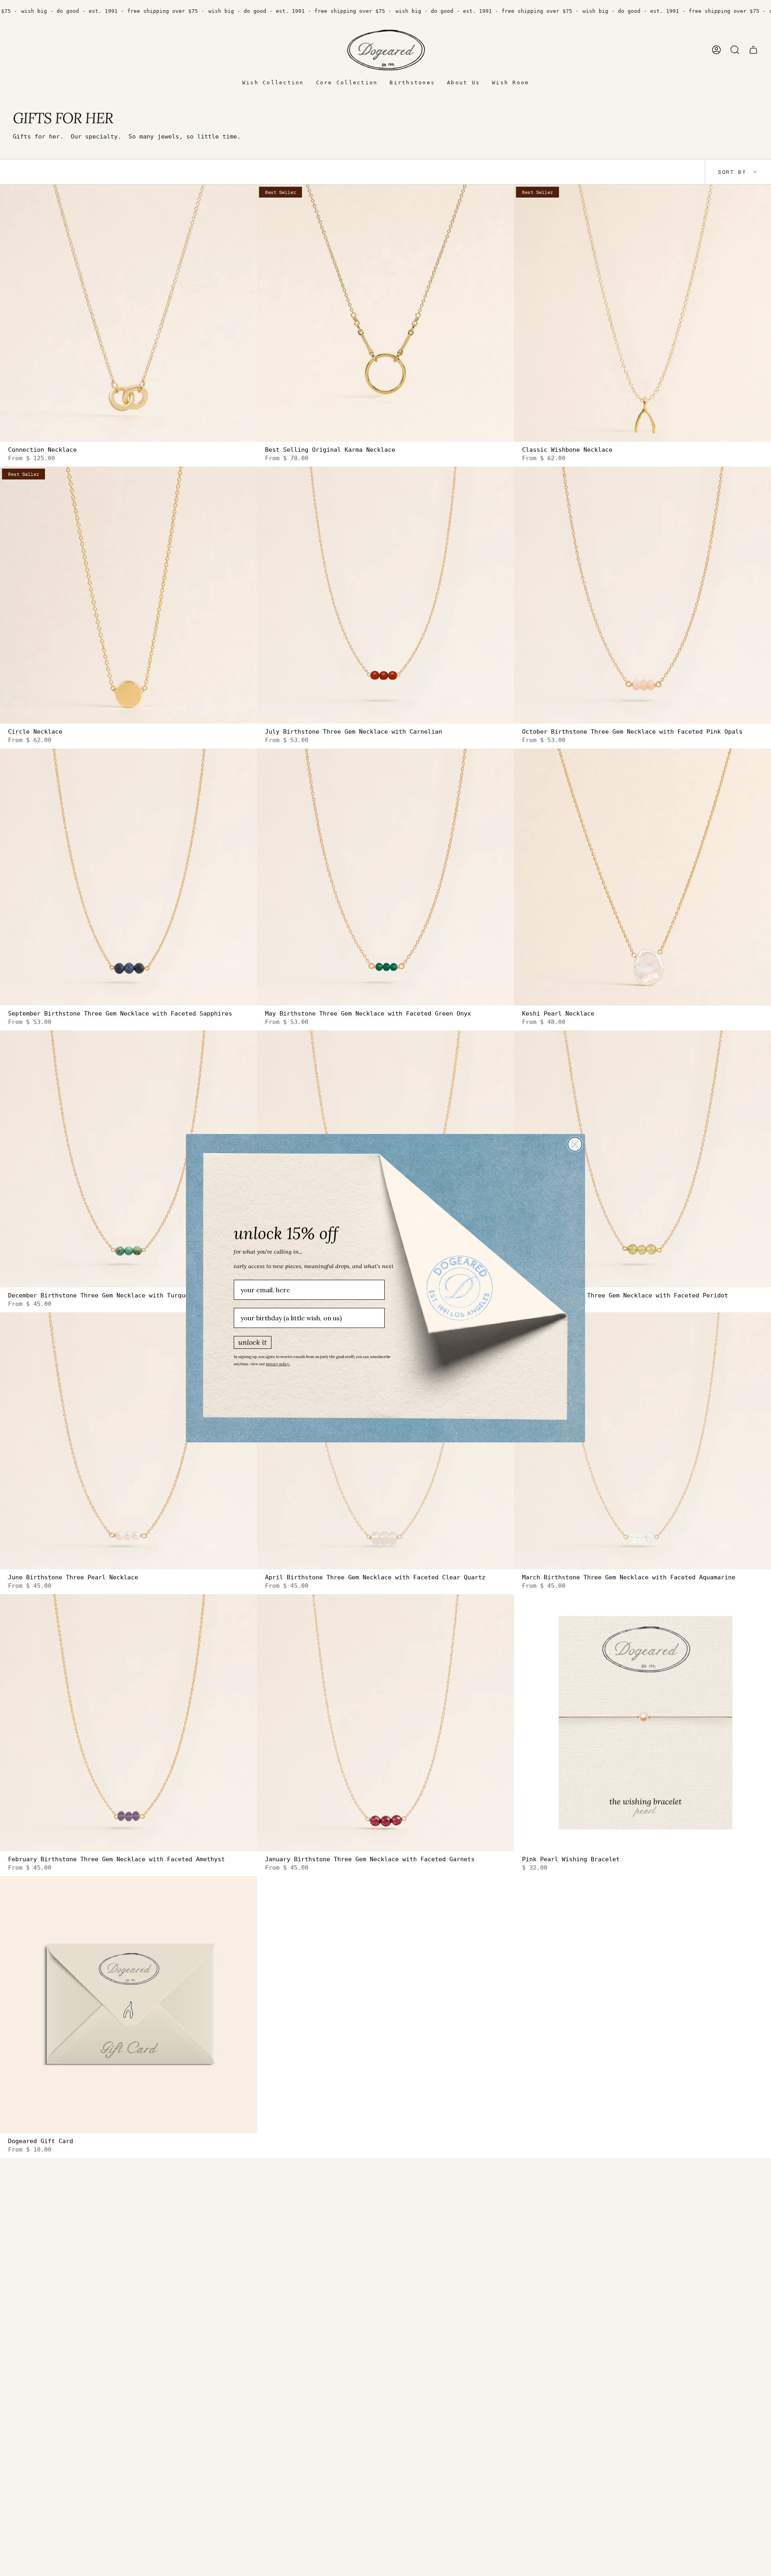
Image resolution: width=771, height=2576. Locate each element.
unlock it (253, 1342)
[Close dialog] (575, 1144)
